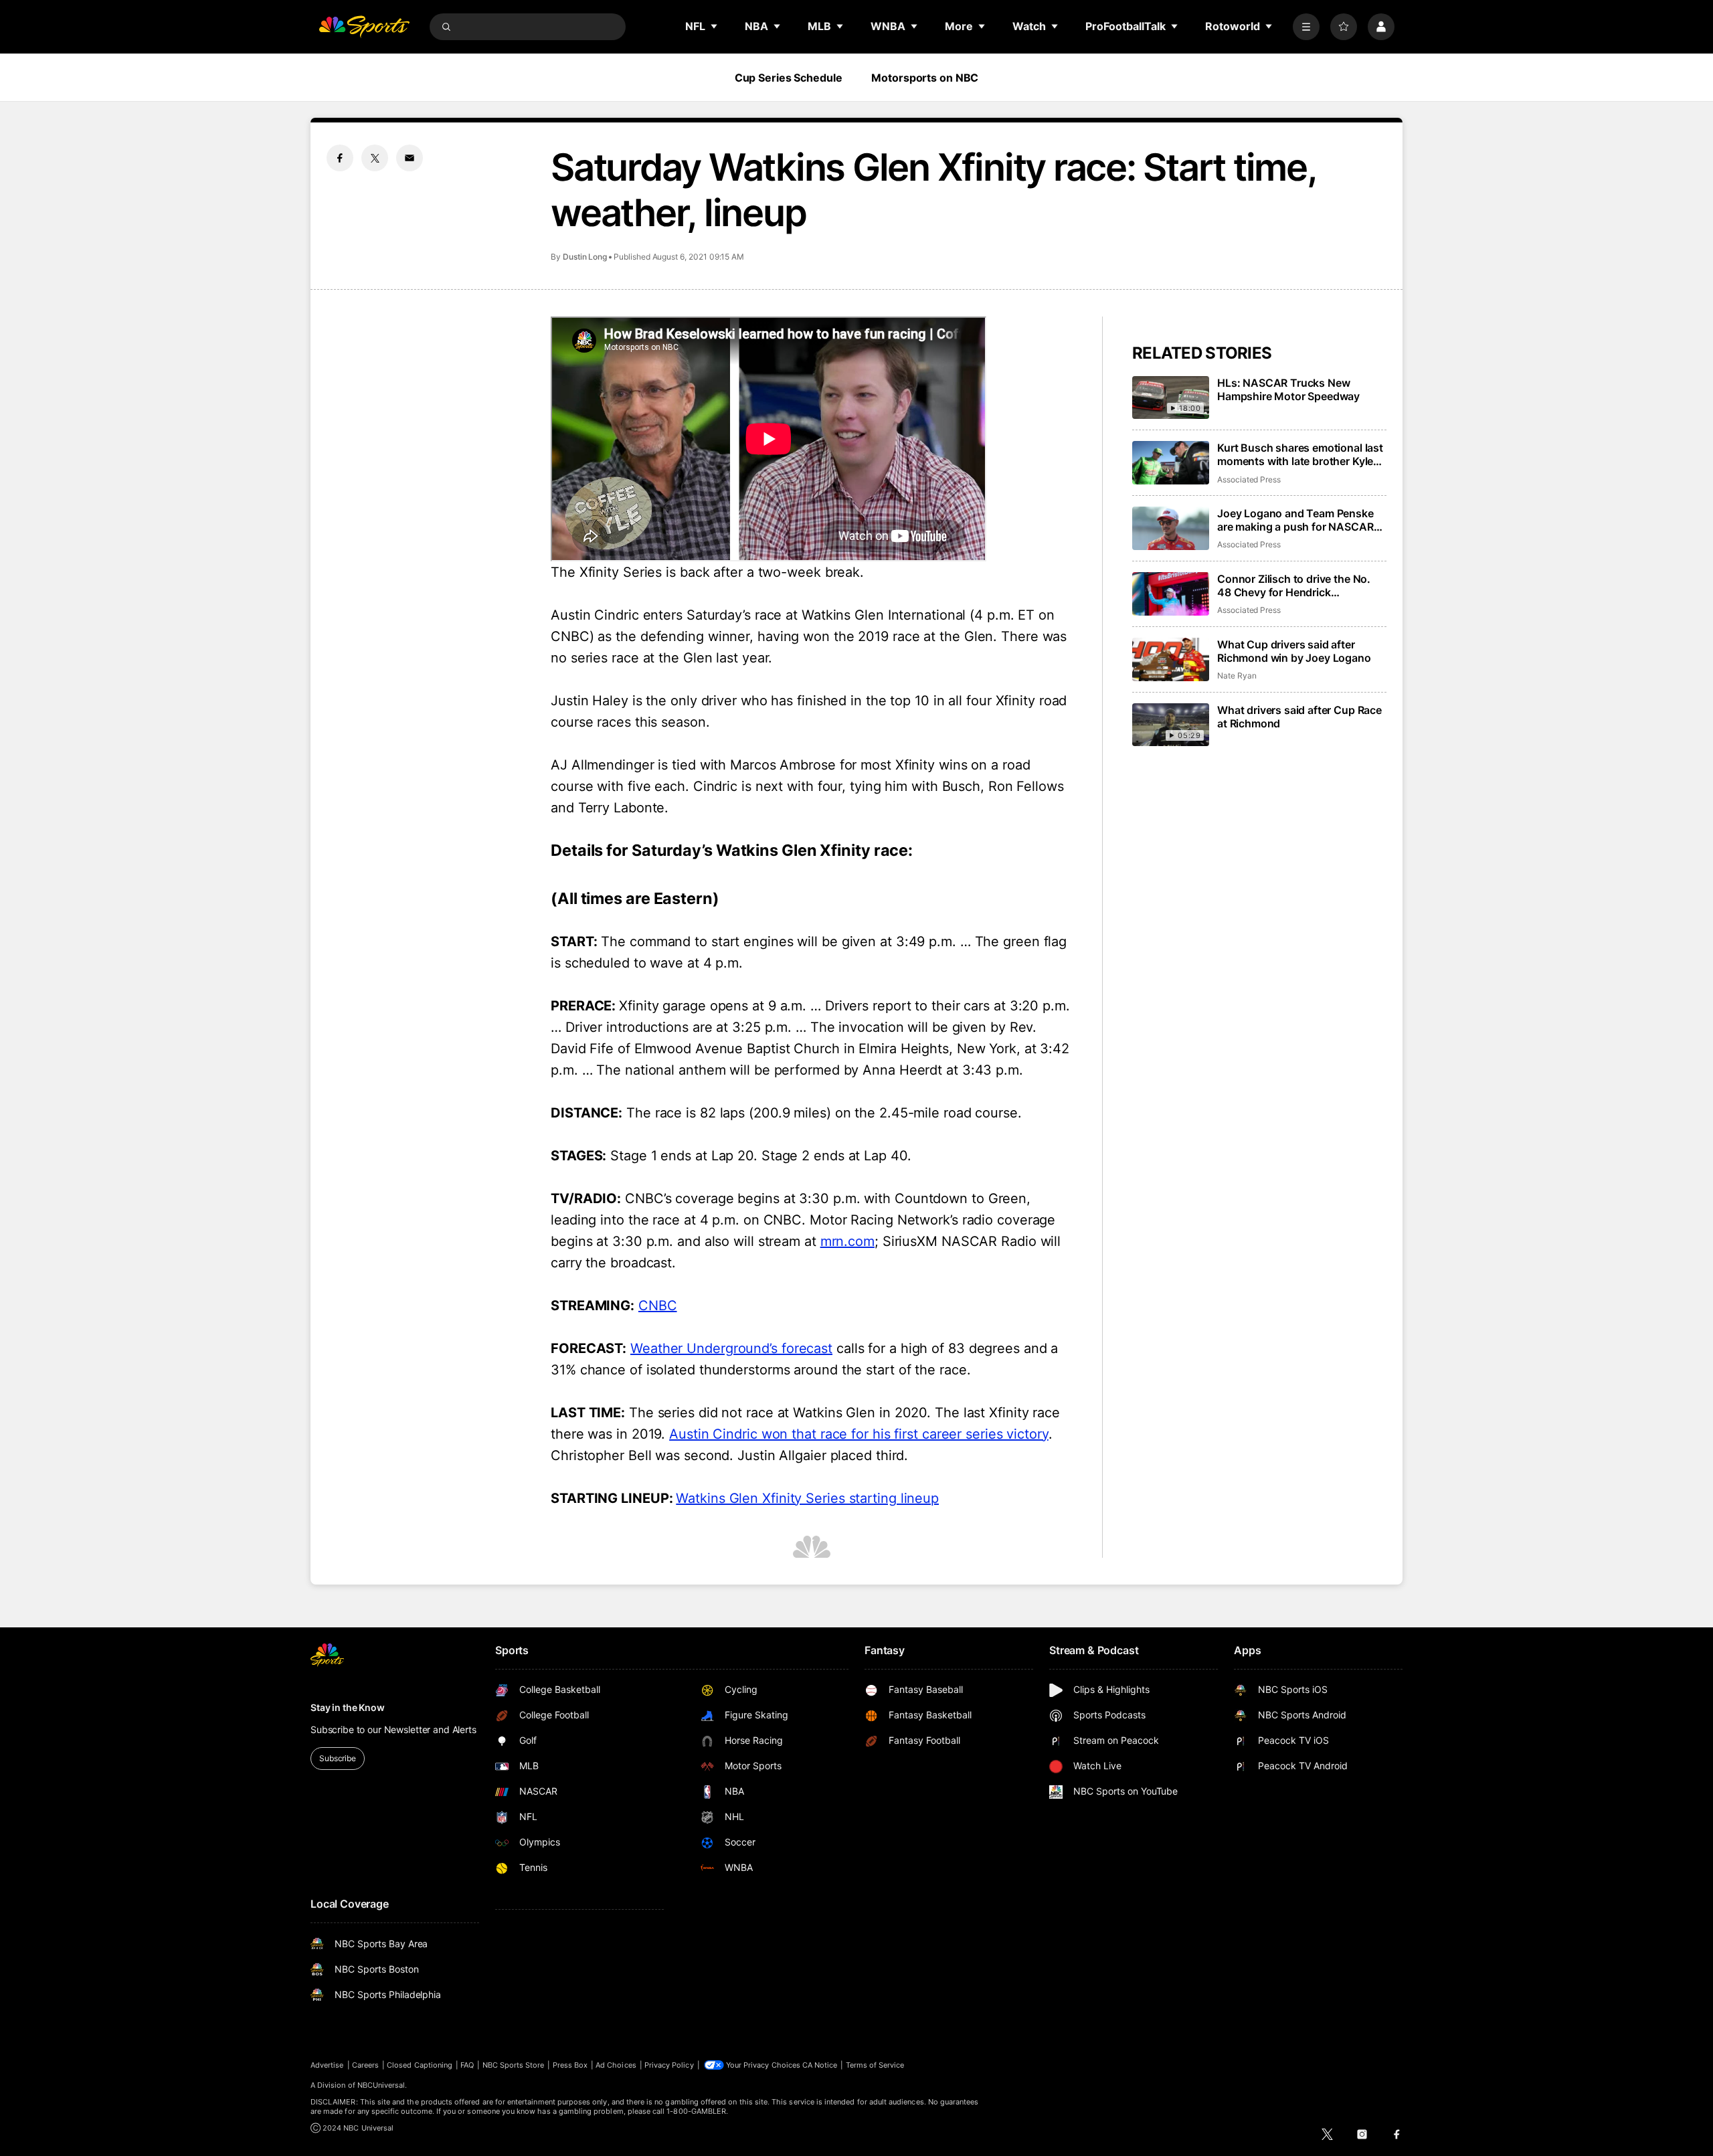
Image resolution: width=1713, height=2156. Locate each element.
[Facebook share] (340, 158)
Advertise (327, 2065)
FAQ (467, 2065)
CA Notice (820, 2065)
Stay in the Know (348, 1707)
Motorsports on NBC (925, 78)
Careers (365, 2065)
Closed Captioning (420, 2065)
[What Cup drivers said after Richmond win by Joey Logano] (1171, 659)
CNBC (658, 1306)
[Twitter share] (375, 158)
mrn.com (847, 1241)
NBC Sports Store (514, 2065)
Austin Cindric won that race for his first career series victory (859, 1434)
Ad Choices (616, 2065)
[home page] (364, 27)
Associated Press (1249, 479)
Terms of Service (875, 2065)
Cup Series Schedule (789, 78)
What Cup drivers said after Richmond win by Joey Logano (1294, 651)
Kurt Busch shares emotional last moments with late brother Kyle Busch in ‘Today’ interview (1300, 454)
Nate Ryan (1237, 676)
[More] (1306, 27)
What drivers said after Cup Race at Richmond (1299, 717)
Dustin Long (585, 257)
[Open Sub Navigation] (715, 26)
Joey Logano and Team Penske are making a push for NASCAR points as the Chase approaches (1298, 520)
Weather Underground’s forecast (731, 1348)
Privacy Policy (669, 2065)
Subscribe (338, 1758)
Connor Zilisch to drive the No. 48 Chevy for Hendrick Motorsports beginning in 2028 (1296, 586)
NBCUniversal (381, 2085)
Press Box (570, 2065)
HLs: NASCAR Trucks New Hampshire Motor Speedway (1288, 389)
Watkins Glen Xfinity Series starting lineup (807, 1498)
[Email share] (410, 158)
